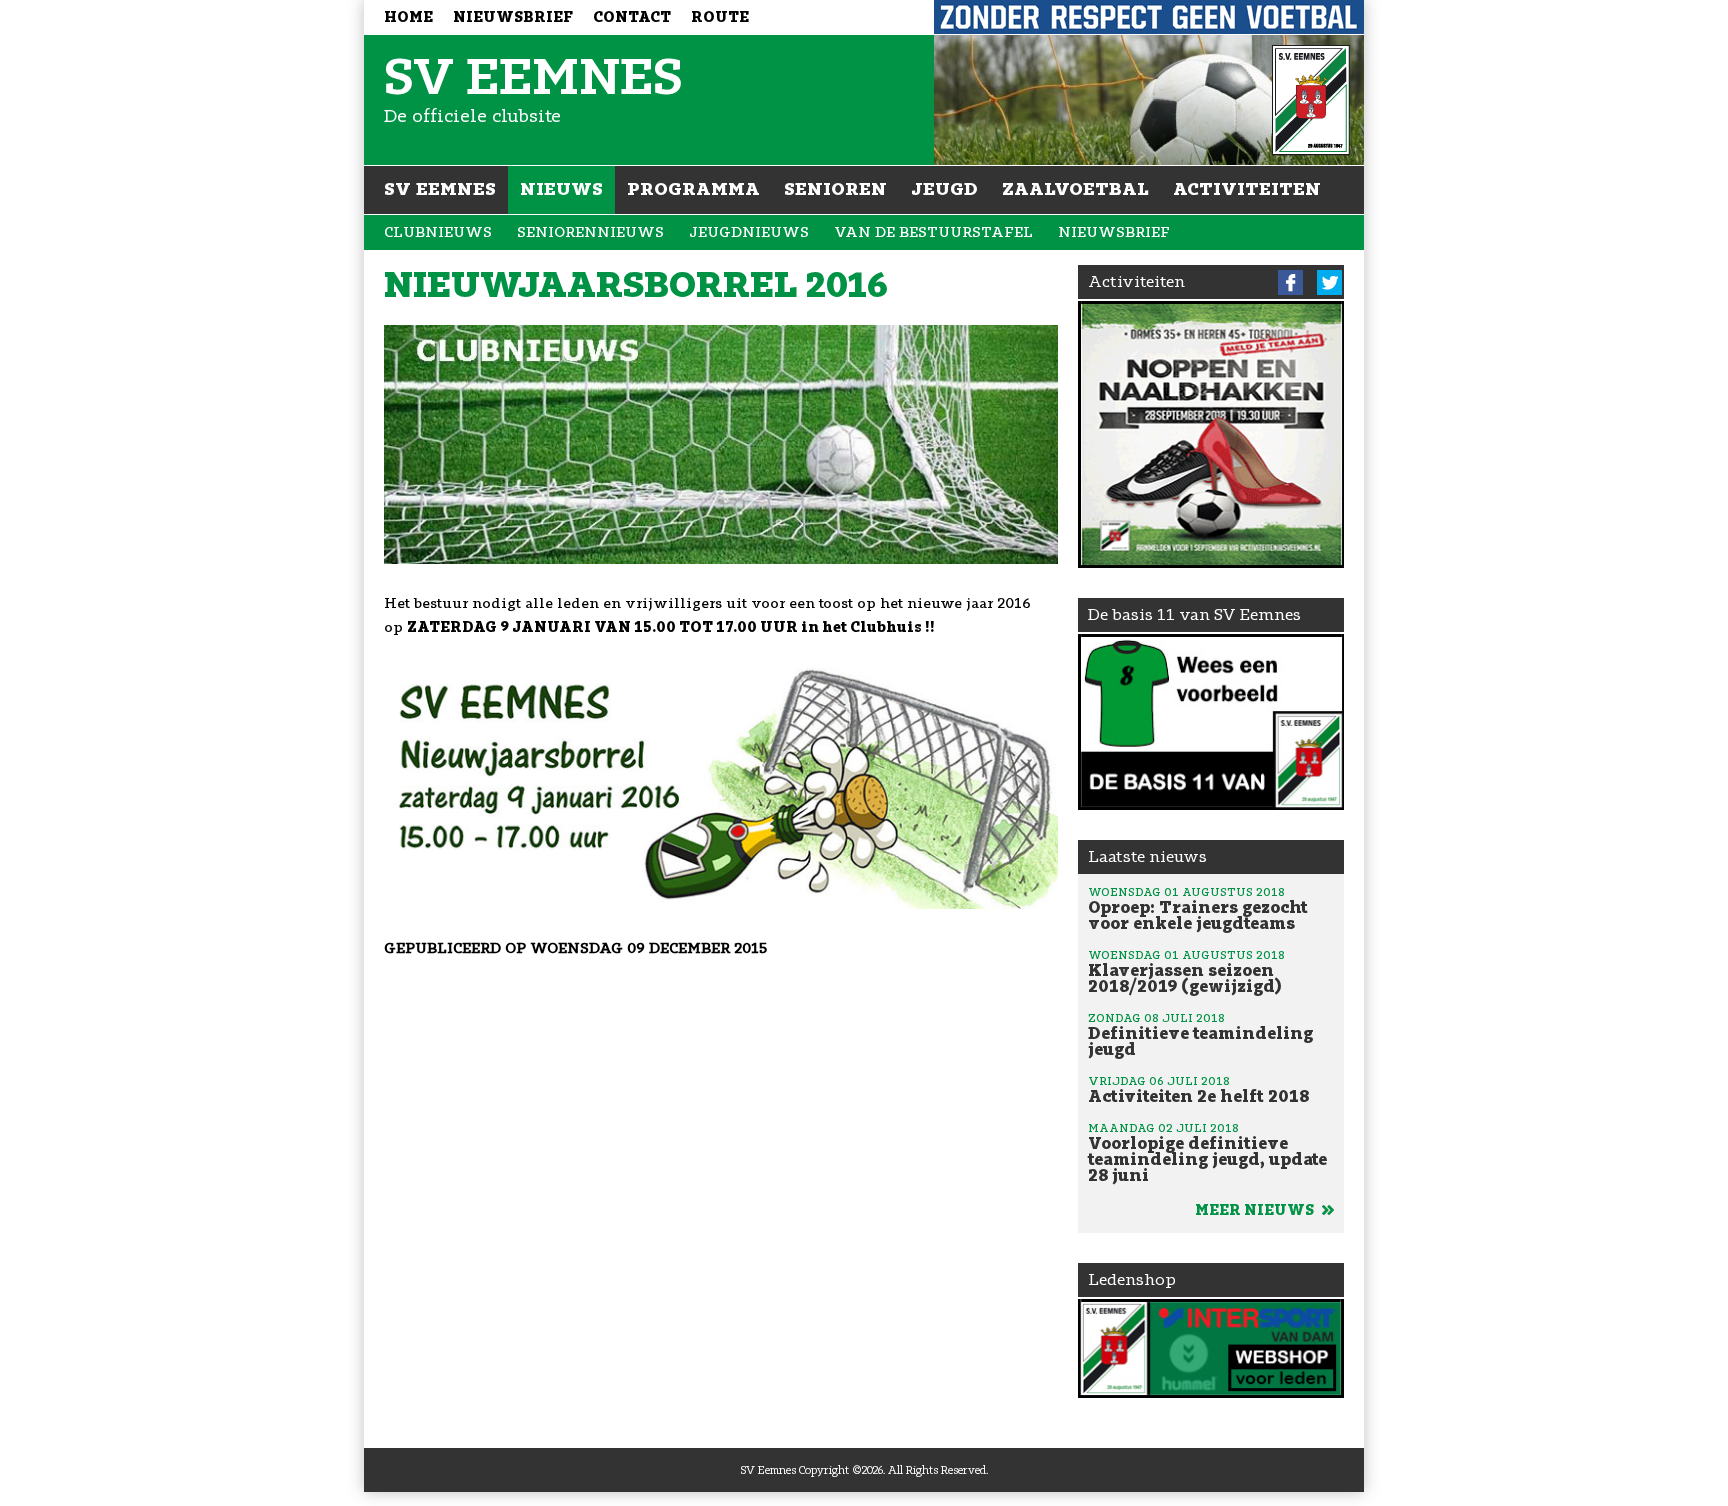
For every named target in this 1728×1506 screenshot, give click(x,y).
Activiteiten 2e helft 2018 (1198, 1090)
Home (408, 17)
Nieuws (561, 189)
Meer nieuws (1256, 1210)
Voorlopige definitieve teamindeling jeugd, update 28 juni (1207, 1153)
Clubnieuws (438, 232)
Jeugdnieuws (749, 232)
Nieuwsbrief (513, 17)
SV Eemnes (440, 189)
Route (720, 17)
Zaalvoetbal (1075, 189)
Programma (693, 189)
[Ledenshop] (1211, 1348)
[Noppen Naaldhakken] (1211, 434)
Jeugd (944, 189)
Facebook (1290, 282)
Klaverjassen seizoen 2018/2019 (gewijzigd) (1186, 972)
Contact (632, 17)
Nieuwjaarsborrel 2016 (636, 285)
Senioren (835, 189)
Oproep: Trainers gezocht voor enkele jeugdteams (1198, 909)
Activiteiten (1247, 189)
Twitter (1329, 282)
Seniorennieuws (590, 232)
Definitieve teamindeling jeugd (1200, 1035)
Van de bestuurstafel (933, 232)
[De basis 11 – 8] (1211, 722)
